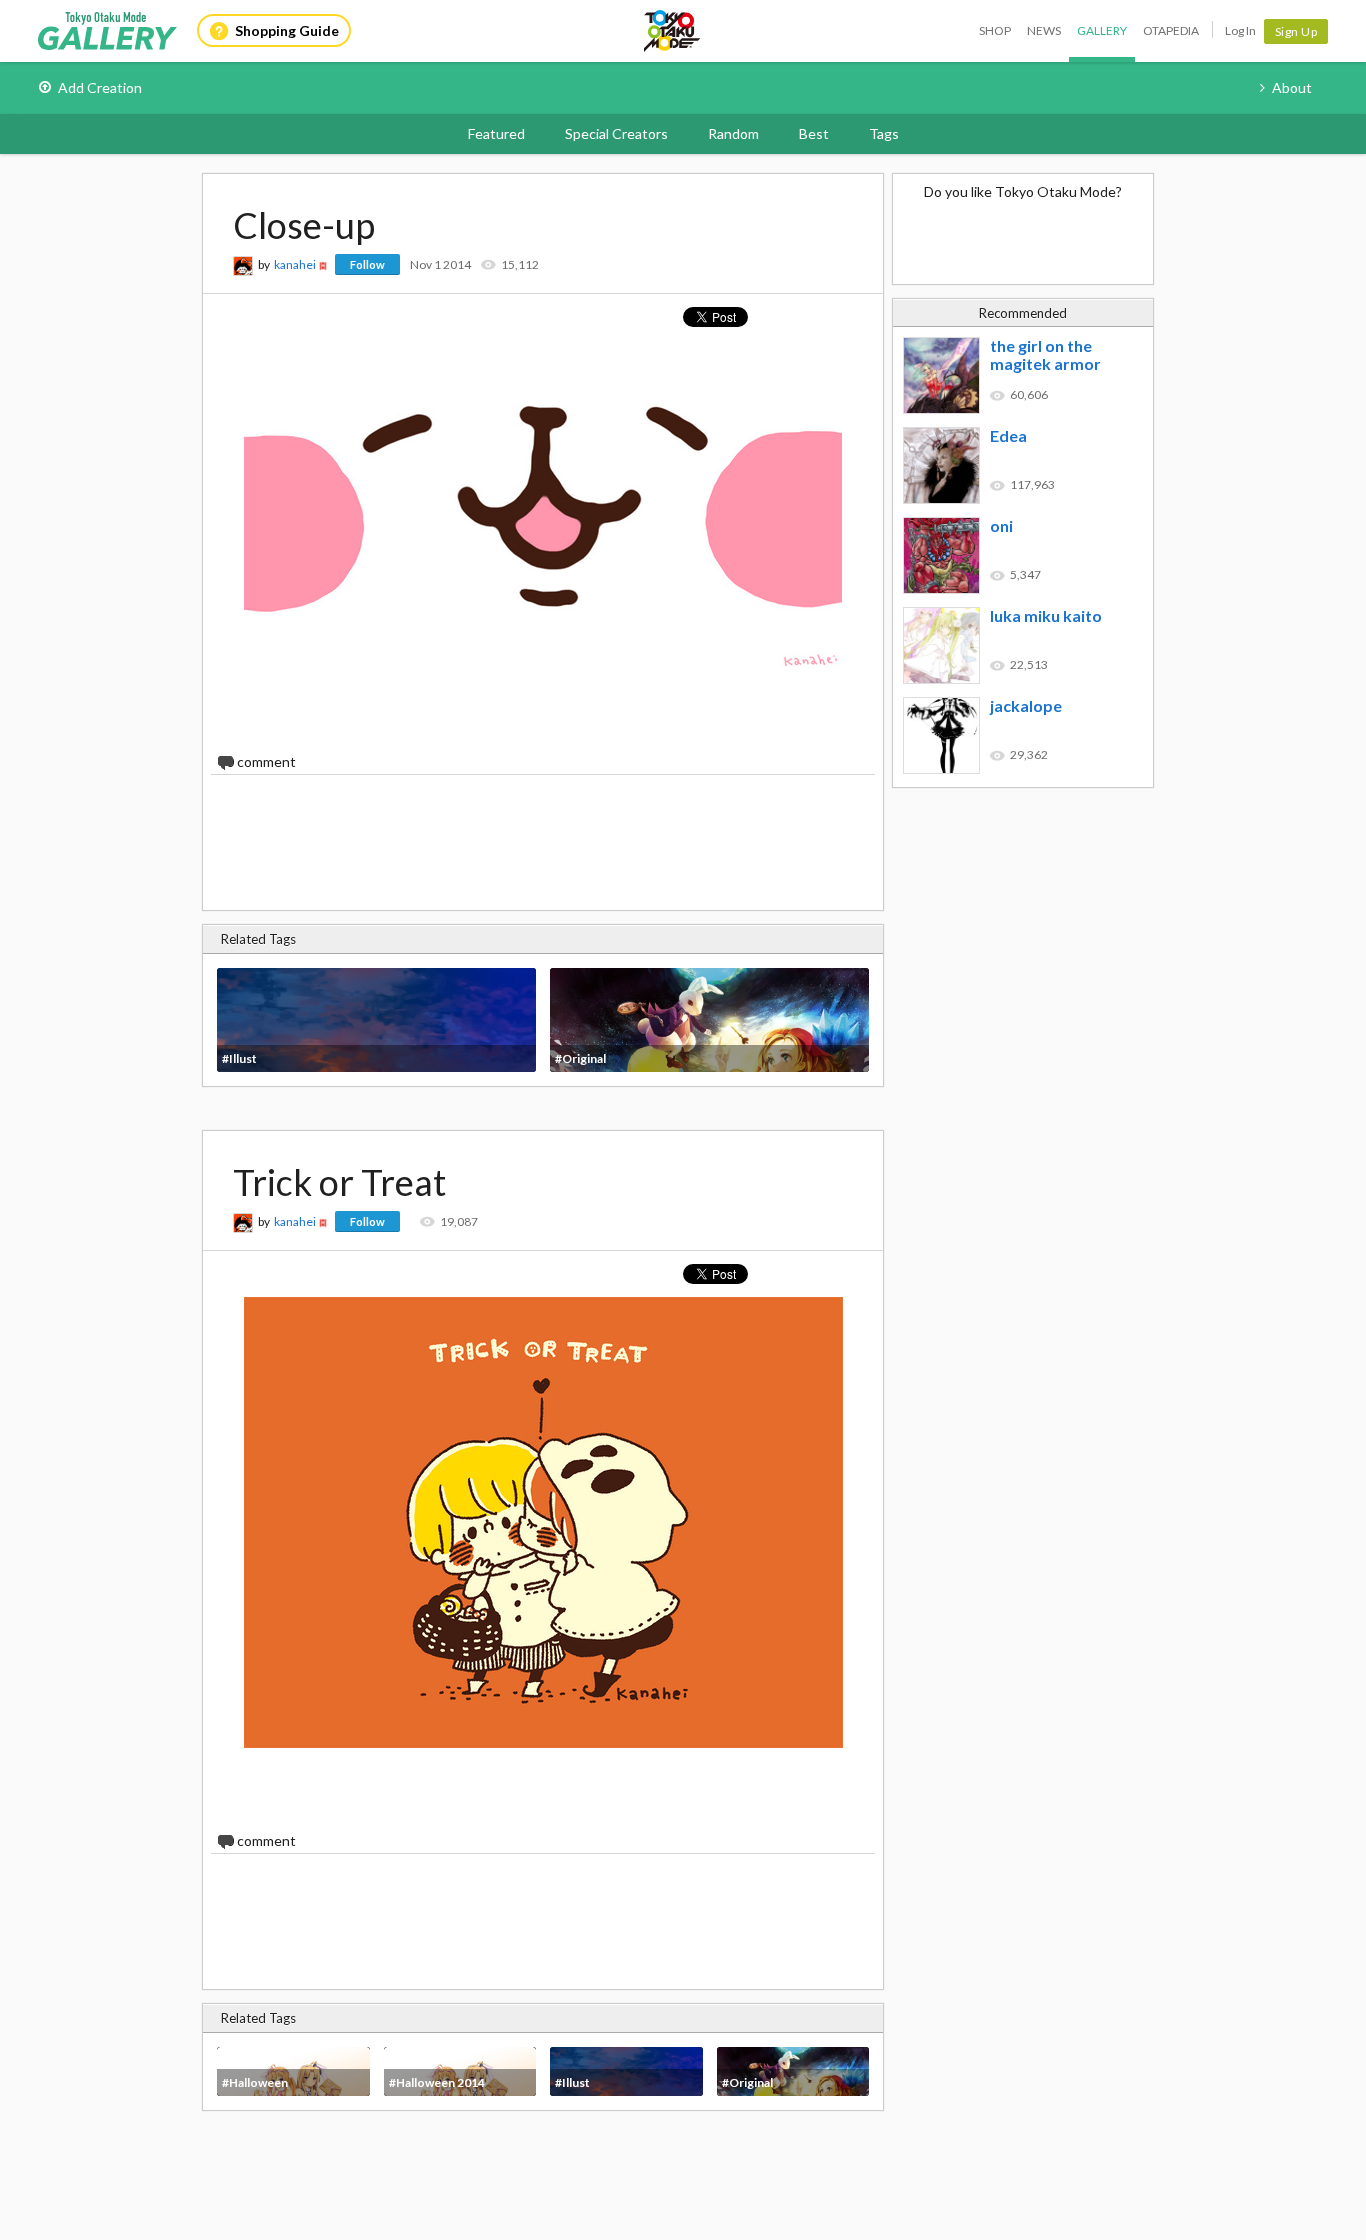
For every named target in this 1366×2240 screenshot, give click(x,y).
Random (733, 133)
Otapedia (1171, 30)
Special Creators (616, 133)
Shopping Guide (287, 30)
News (1044, 30)
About (1292, 87)
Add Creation (100, 87)
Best (814, 133)
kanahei (295, 264)
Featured (496, 133)
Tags (884, 133)
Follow (367, 264)
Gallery (1102, 30)
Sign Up (1296, 31)
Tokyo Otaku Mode (673, 31)
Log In (1240, 30)
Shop (995, 30)
